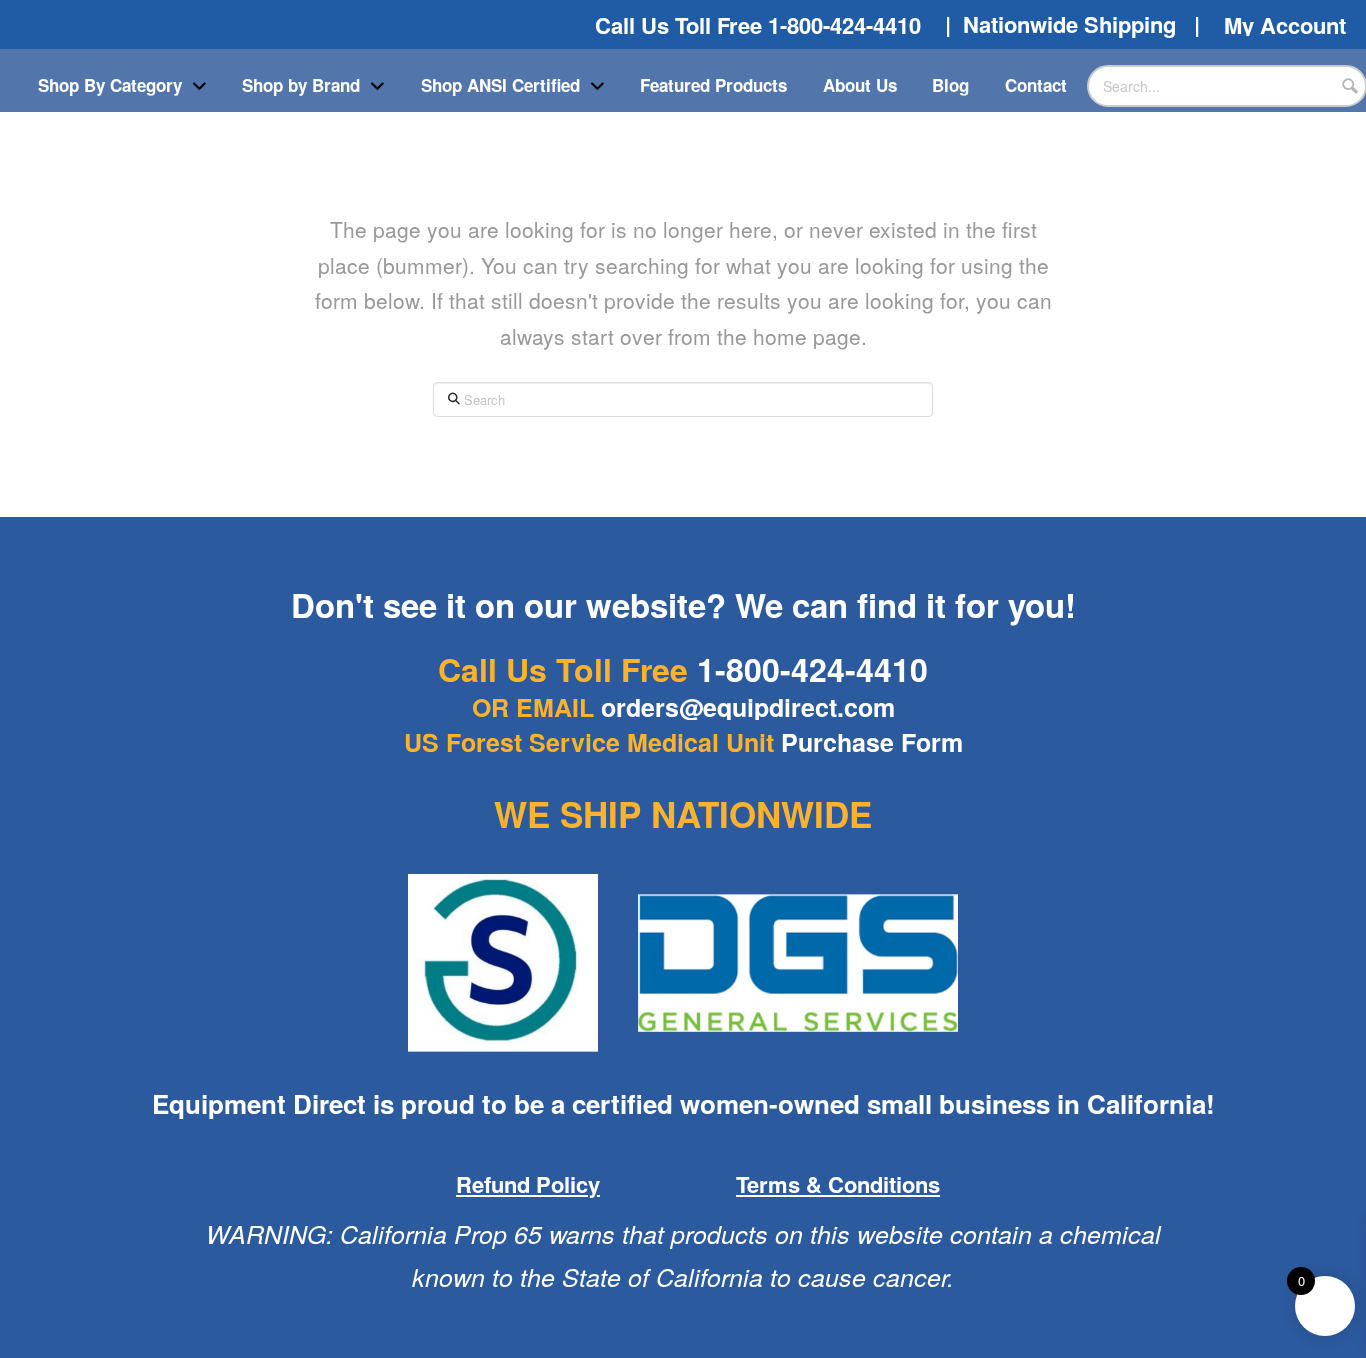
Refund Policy (528, 1184)
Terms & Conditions (838, 1184)
